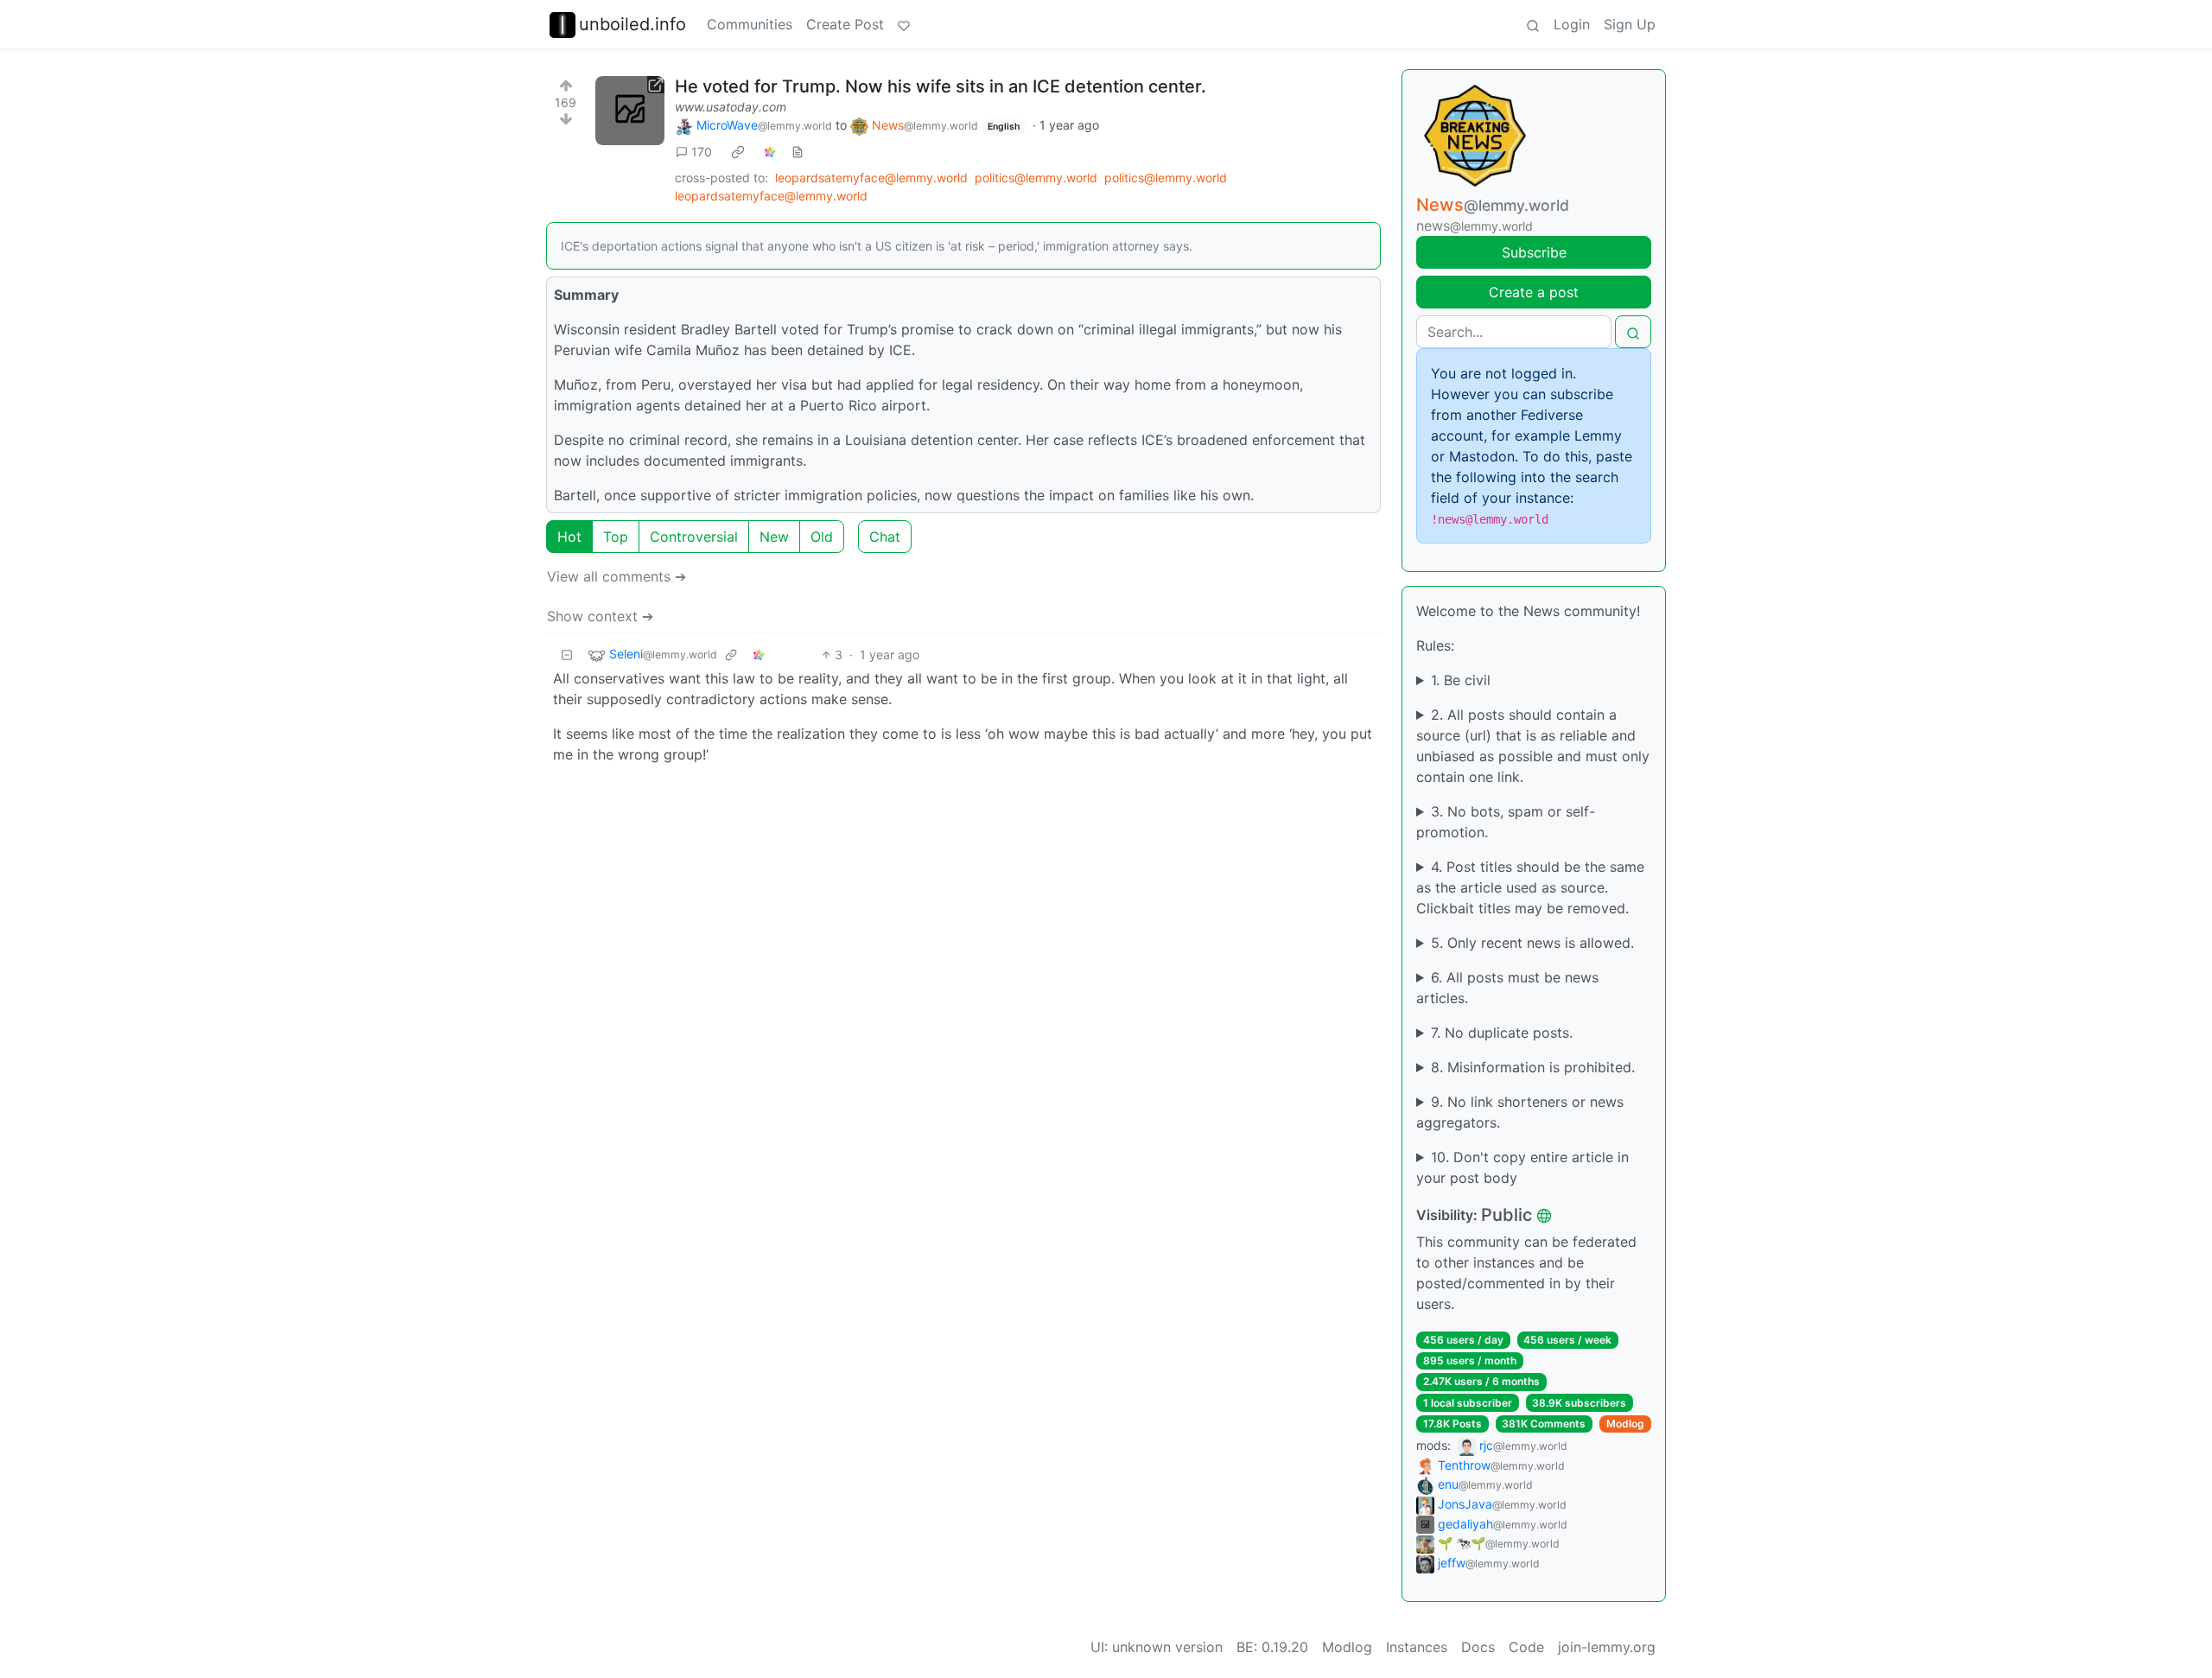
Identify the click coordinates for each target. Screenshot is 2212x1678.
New (774, 537)
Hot (569, 537)
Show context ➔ (600, 616)
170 (702, 152)
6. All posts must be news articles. (1507, 988)
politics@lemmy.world (1036, 178)
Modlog (1625, 1424)
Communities (750, 24)
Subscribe (1534, 252)
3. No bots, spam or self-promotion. (1506, 822)
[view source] (798, 152)
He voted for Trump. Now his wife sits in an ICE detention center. (941, 86)
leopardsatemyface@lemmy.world (871, 178)
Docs (1478, 1647)
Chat (885, 537)
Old (822, 537)
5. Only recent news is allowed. (1532, 943)
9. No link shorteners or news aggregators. (1520, 1112)
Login (1572, 24)
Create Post (845, 24)
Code (1526, 1647)
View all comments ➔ (617, 576)
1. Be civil (1461, 680)
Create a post (1534, 292)
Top (616, 537)
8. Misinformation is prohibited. (1533, 1067)
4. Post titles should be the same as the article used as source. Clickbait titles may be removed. (1530, 887)
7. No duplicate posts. (1502, 1033)
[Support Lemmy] (904, 24)
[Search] (1533, 24)
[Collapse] (567, 655)
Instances (1417, 1647)
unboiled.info (632, 24)
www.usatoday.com (731, 107)
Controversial (694, 537)
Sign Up (1630, 24)
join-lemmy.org (1607, 1647)
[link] (738, 152)
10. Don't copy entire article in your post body (1522, 1167)
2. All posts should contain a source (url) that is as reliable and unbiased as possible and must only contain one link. (1533, 746)
